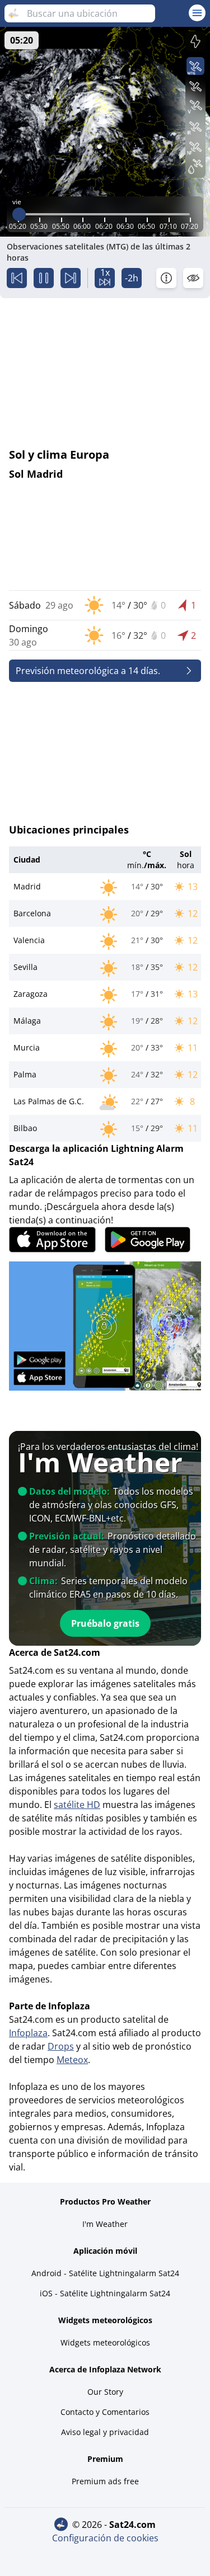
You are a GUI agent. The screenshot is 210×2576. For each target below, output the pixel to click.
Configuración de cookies (105, 2538)
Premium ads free (105, 2481)
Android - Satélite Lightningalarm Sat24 (105, 2273)
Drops (61, 2046)
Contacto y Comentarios (105, 2412)
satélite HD (77, 1805)
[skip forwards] (71, 278)
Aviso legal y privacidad (105, 2432)
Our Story (105, 2392)
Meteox (72, 2060)
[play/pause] (44, 278)
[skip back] (17, 278)
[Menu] (197, 13)
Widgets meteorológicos (105, 2342)
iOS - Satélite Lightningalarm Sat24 (105, 2293)
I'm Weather (105, 2224)
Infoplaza (28, 2033)
